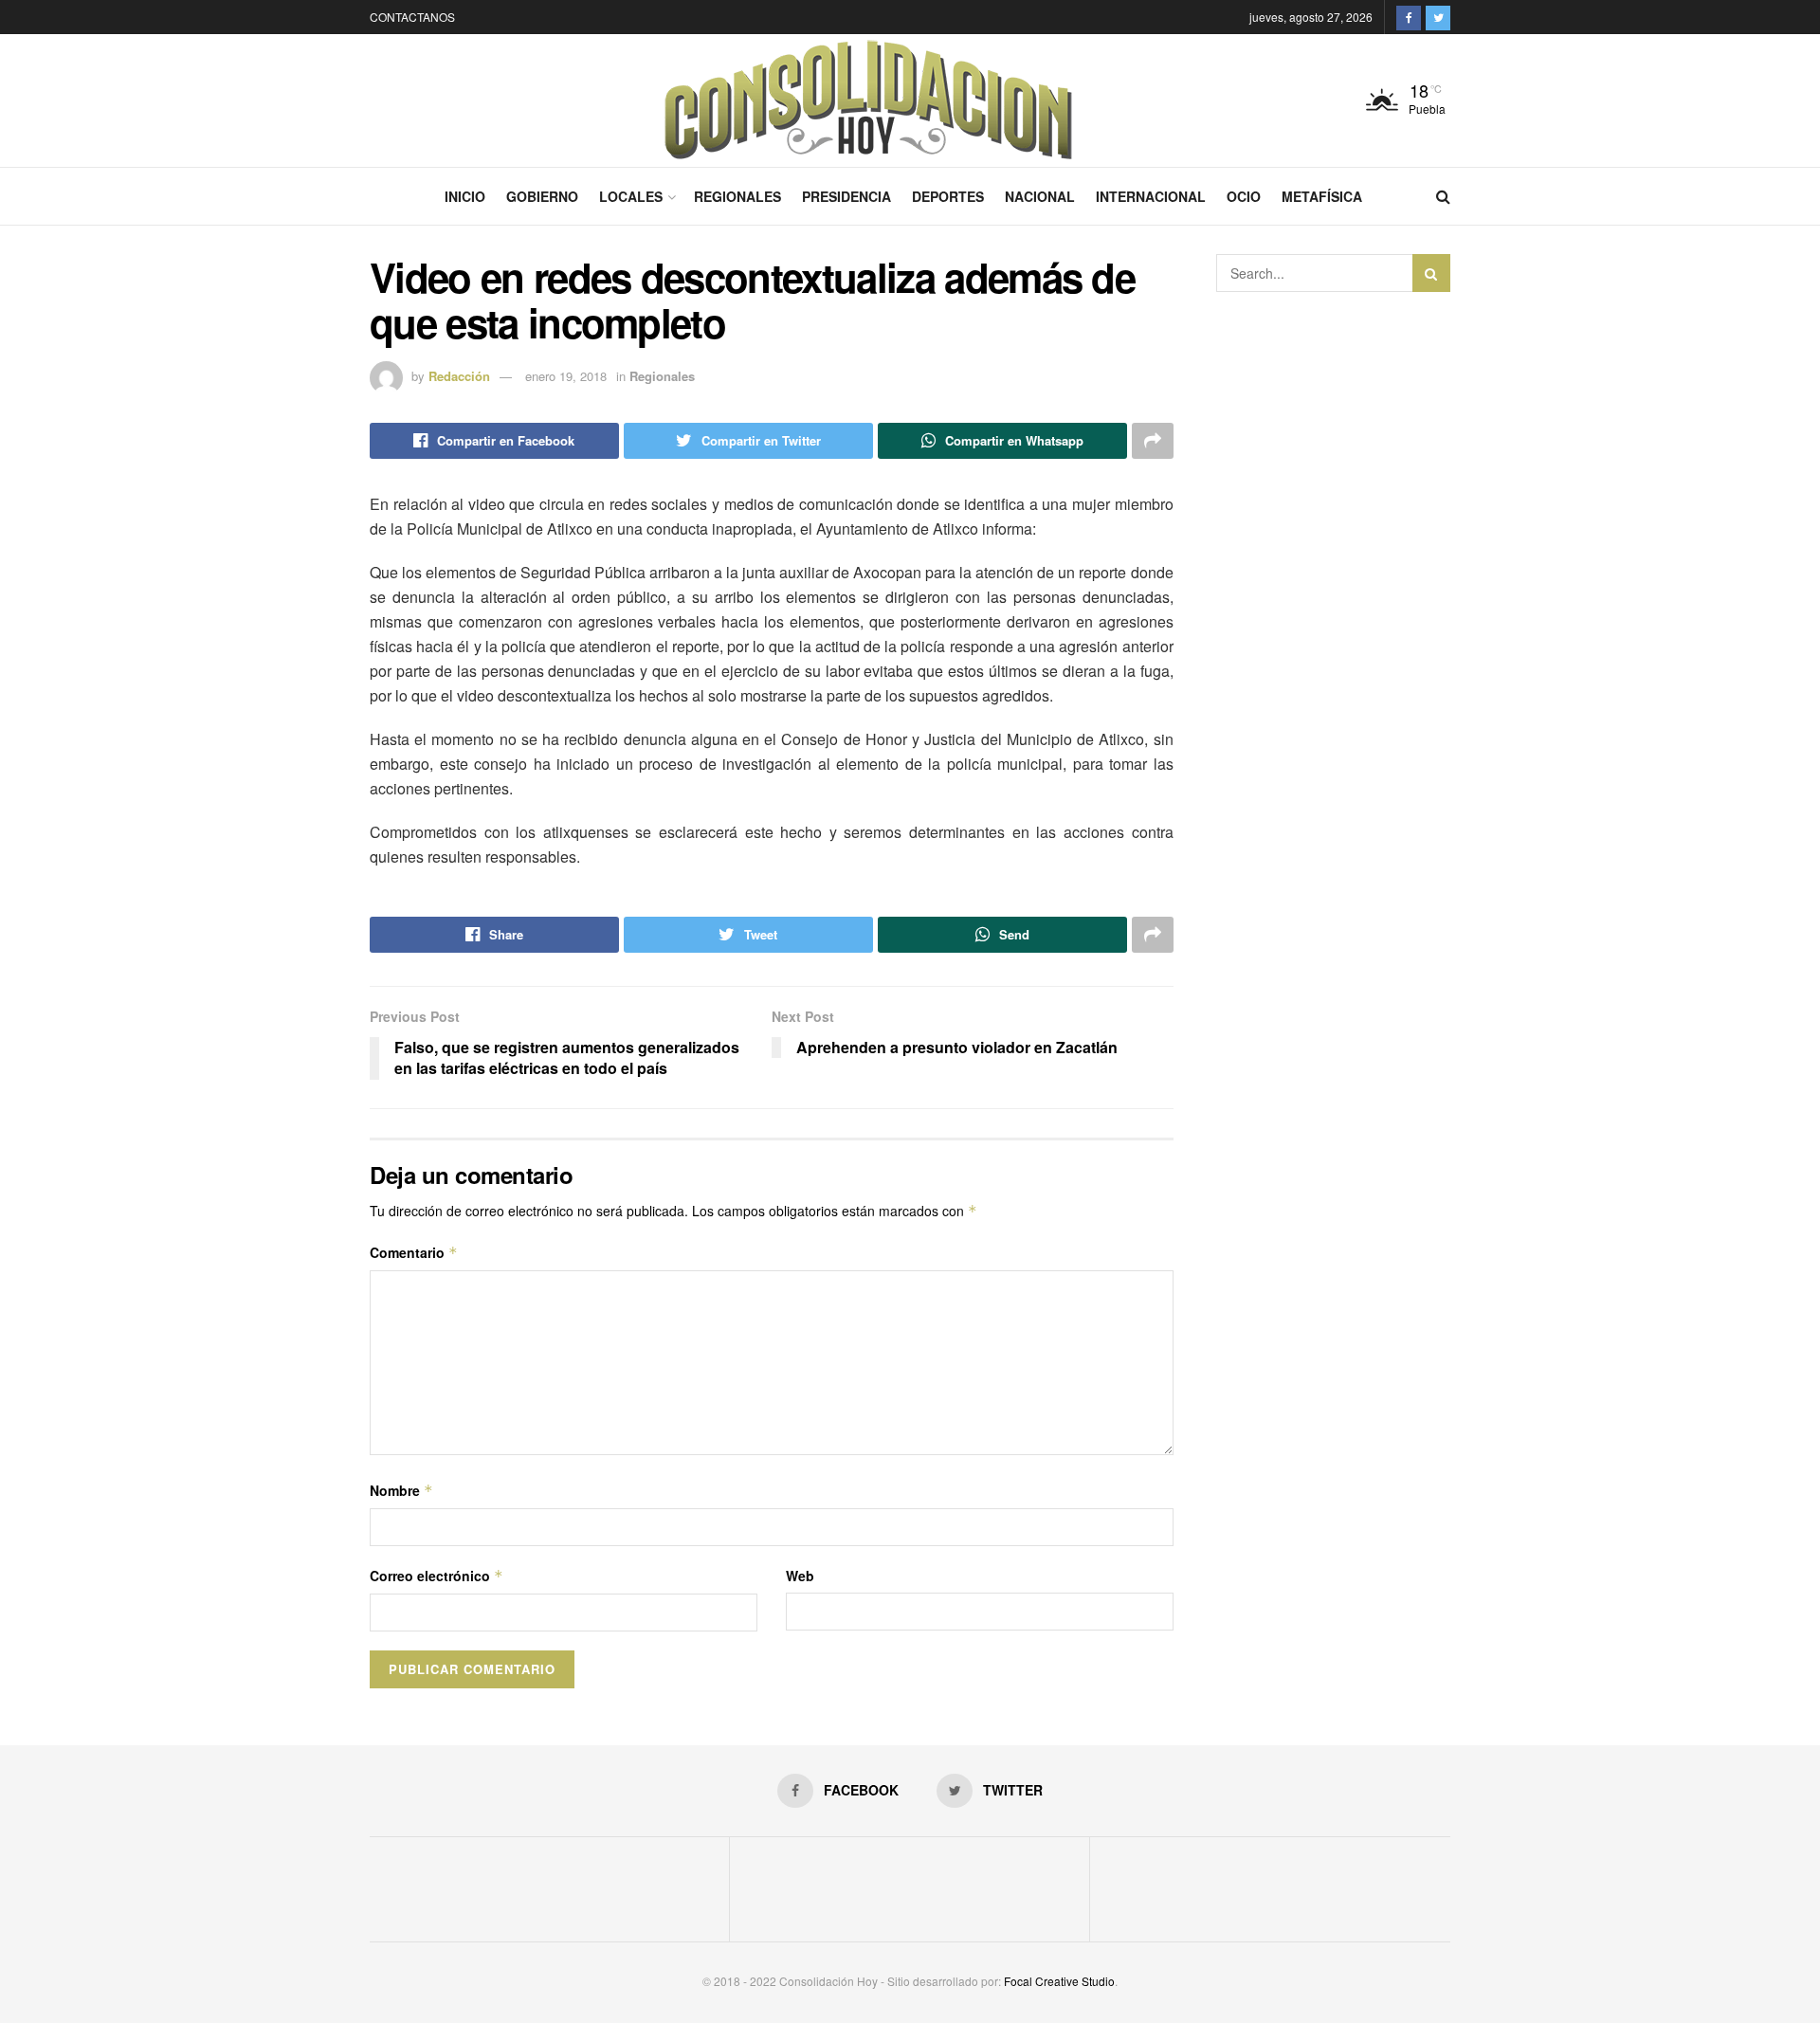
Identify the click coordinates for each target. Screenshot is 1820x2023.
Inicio (465, 196)
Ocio (1244, 196)
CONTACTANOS (412, 17)
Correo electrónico (437, 1576)
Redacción (459, 376)
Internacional (1151, 196)
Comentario (414, 1252)
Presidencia (846, 196)
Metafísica (1322, 196)
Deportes (948, 196)
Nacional (1040, 196)
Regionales (737, 196)
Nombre (401, 1490)
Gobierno (542, 196)
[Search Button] (1431, 273)
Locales (631, 196)
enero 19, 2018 (566, 376)
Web (800, 1576)
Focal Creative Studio (1059, 1981)
